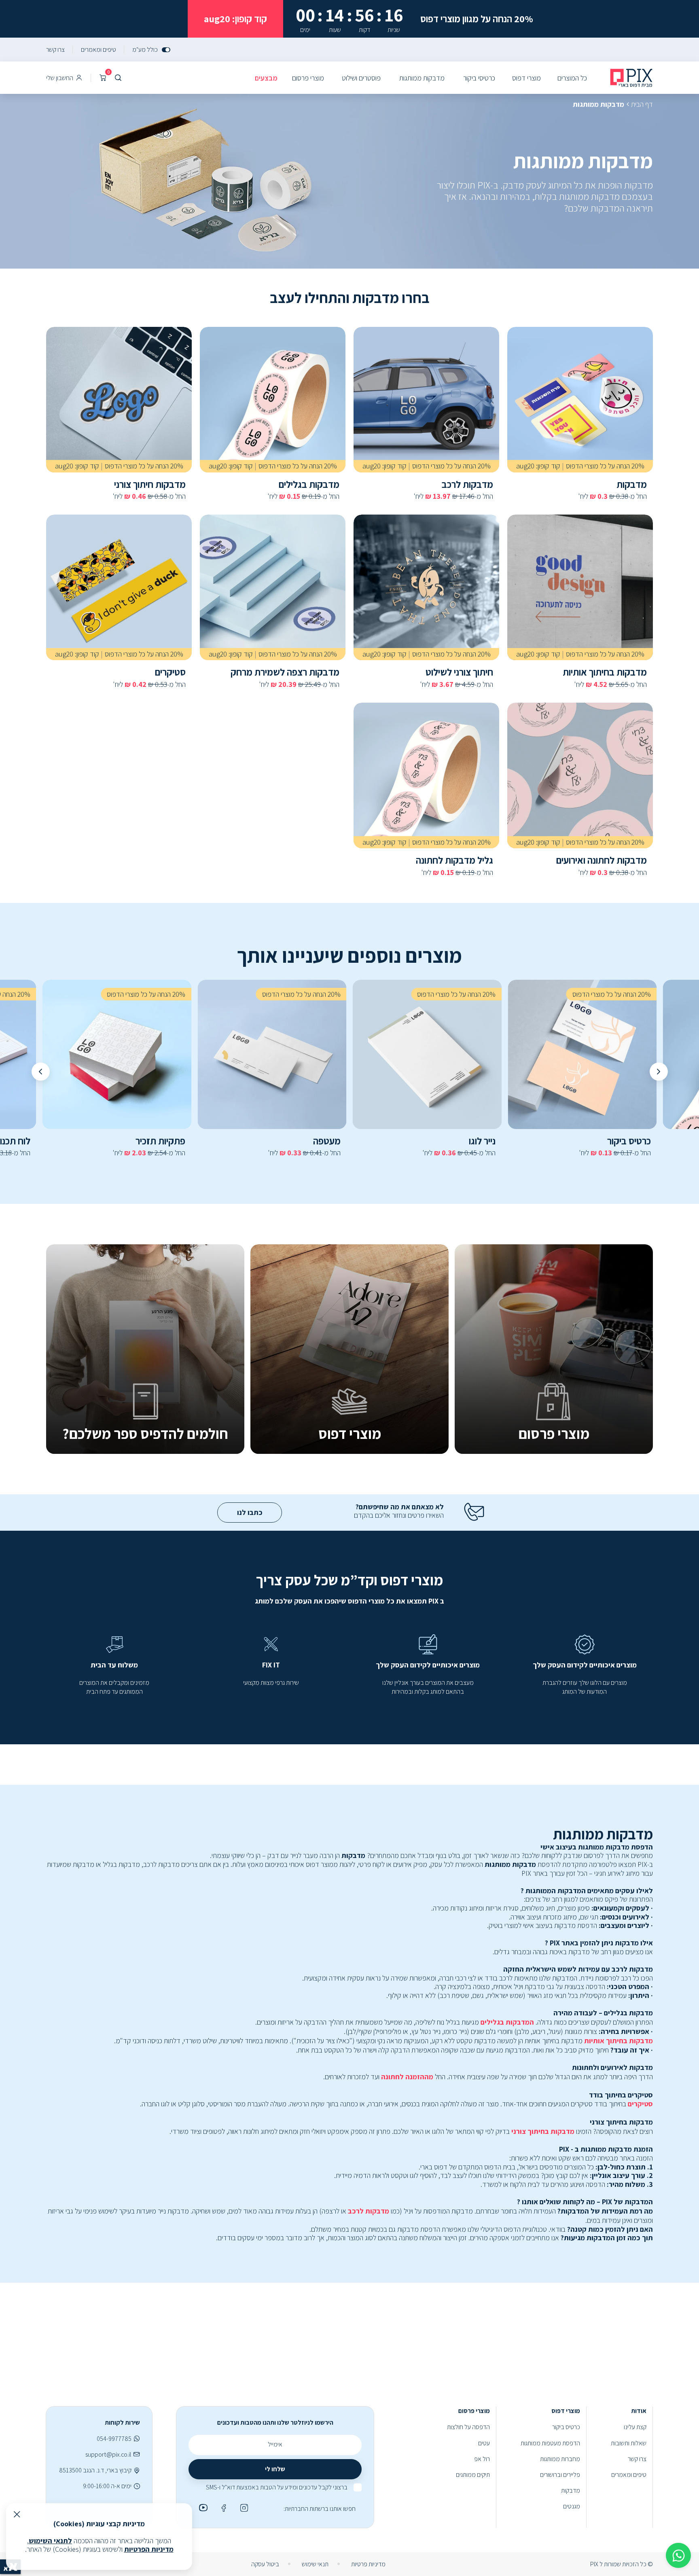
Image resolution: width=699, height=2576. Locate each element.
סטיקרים (640, 2104)
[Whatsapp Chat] (678, 2555)
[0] (103, 78)
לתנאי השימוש (50, 2541)
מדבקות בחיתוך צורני (543, 2131)
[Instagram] (243, 2508)
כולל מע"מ (145, 50)
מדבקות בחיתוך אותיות (619, 2041)
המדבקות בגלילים (507, 2022)
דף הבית (642, 104)
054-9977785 (114, 2439)
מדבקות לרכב (369, 2211)
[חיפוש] (118, 78)
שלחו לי (275, 2469)
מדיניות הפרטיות (149, 2549)
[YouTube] (202, 2508)
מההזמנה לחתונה (407, 2077)
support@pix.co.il (108, 2454)
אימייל (275, 2444)
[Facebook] (222, 2508)
